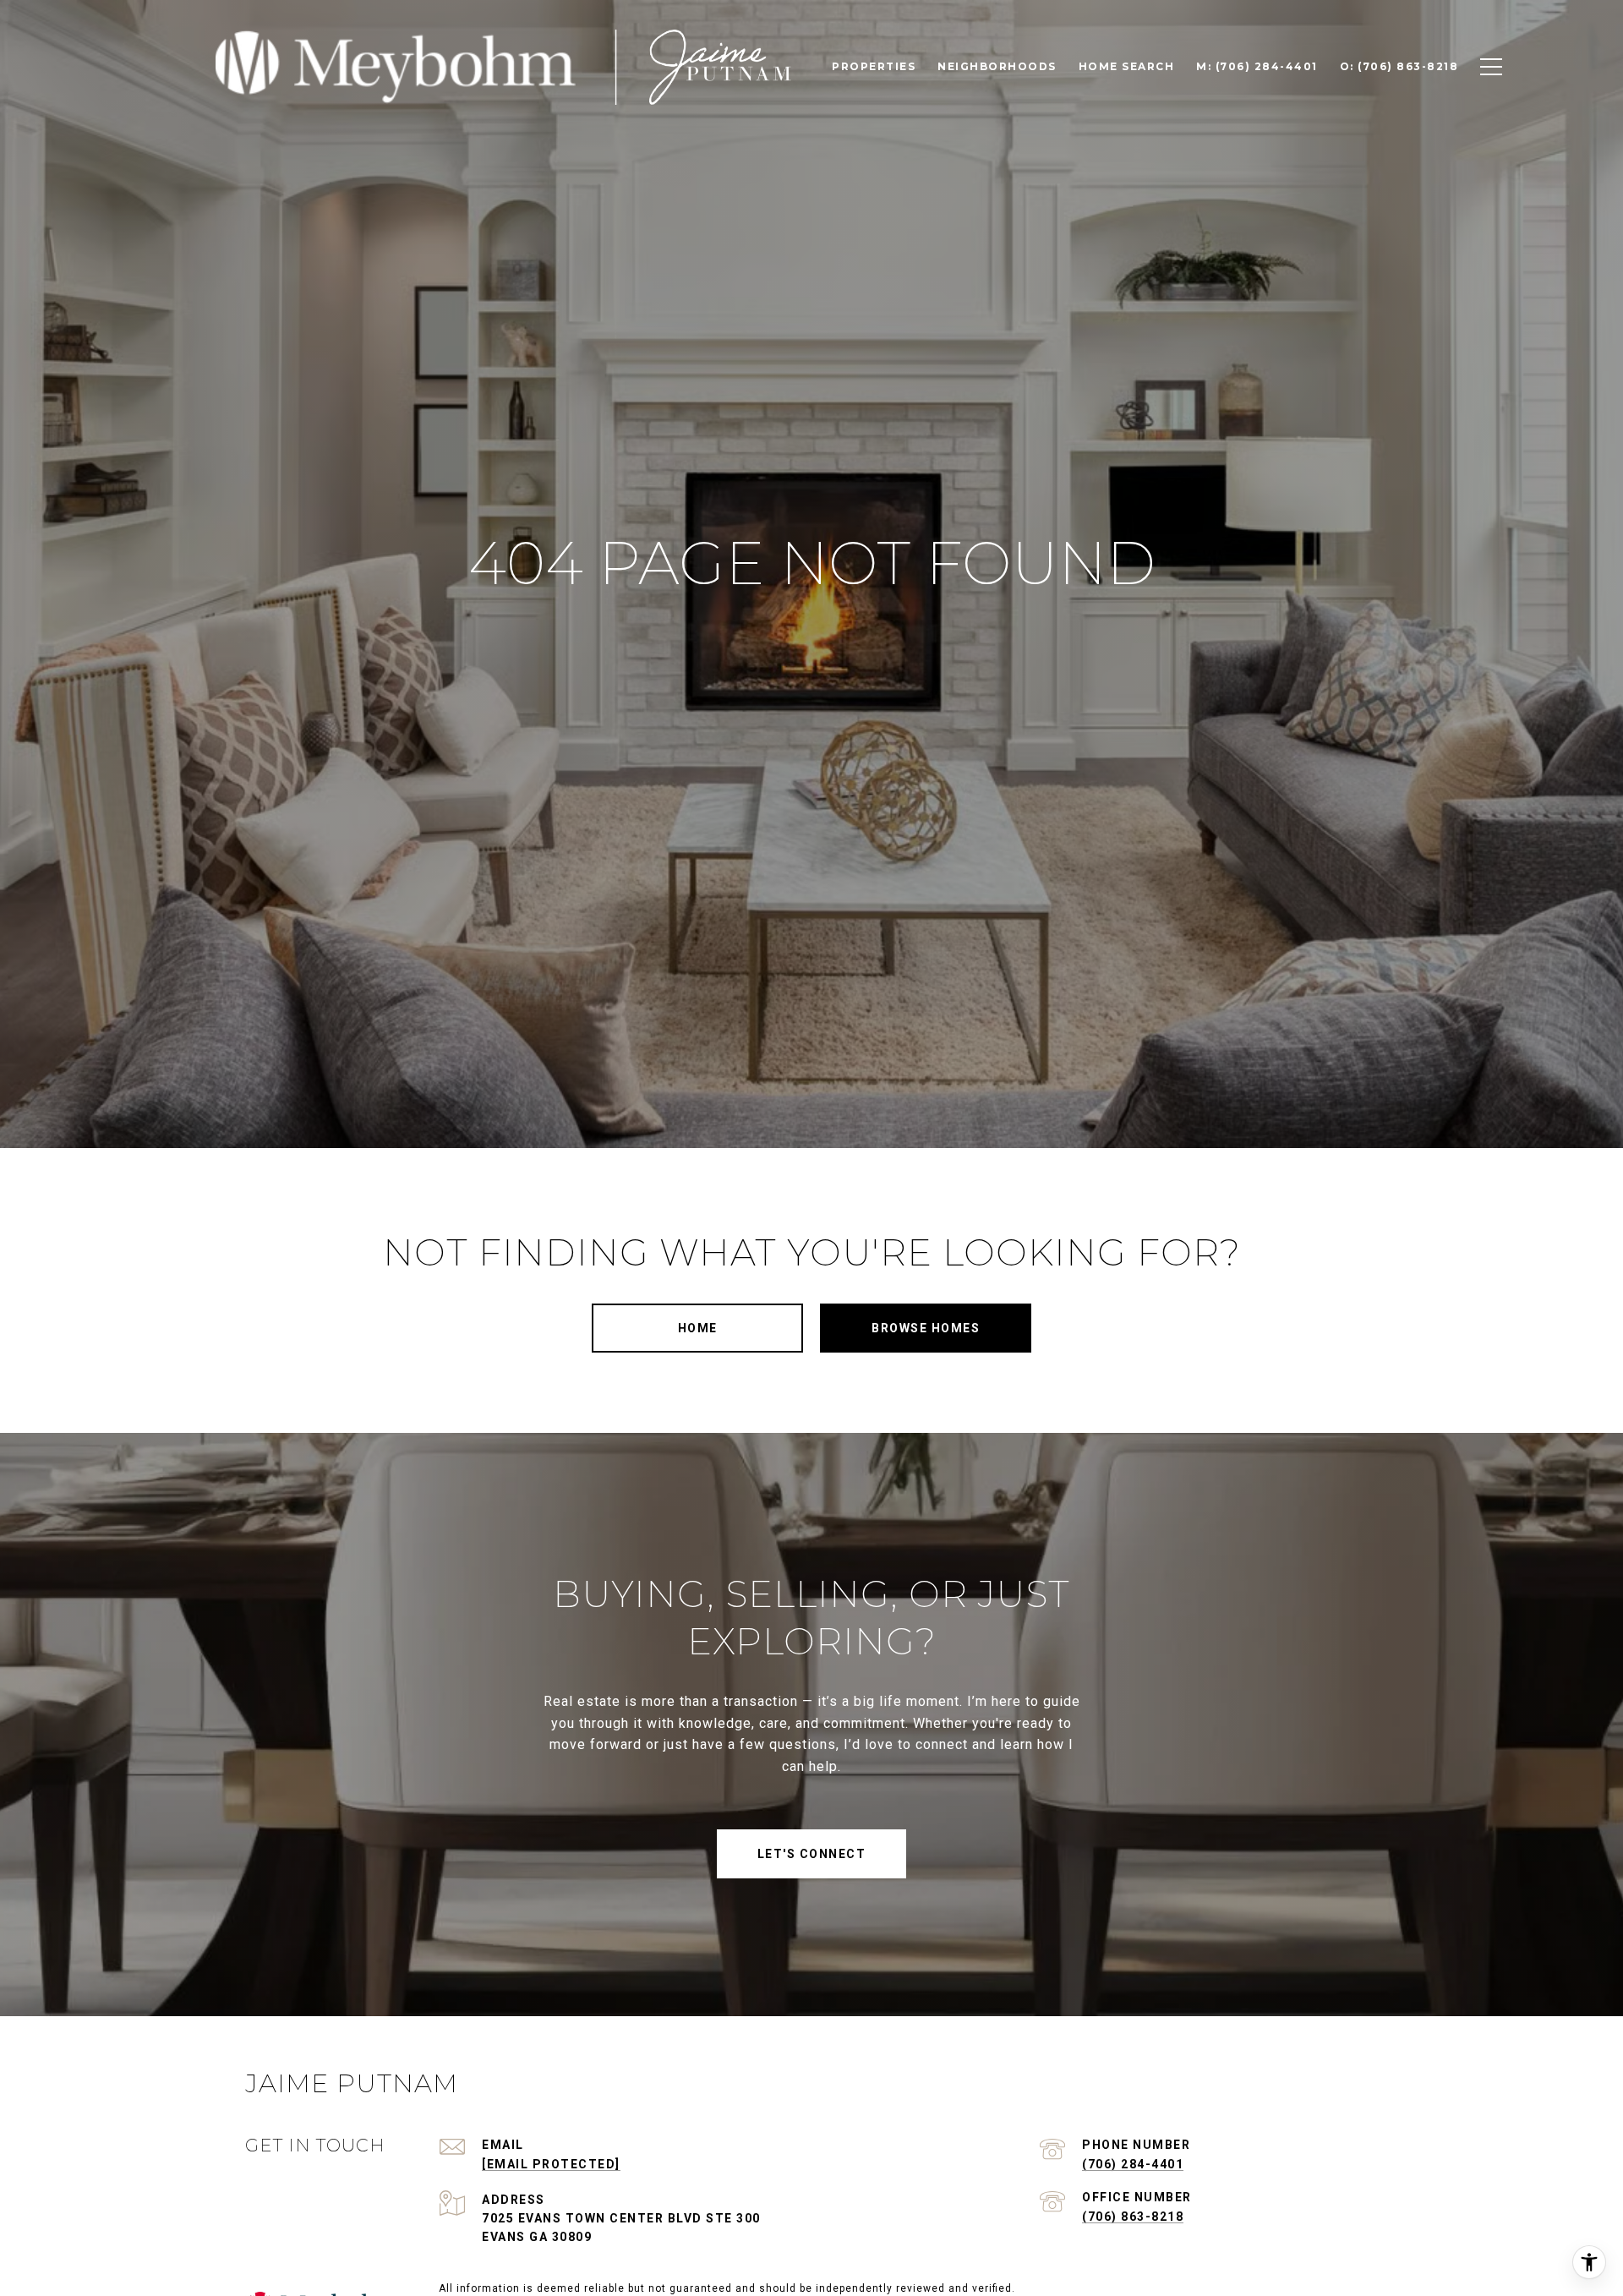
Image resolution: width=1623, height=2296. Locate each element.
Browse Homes (926, 1328)
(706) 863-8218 (1133, 2217)
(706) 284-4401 (1133, 2164)
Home (698, 1328)
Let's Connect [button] (812, 1854)
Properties (874, 66)
